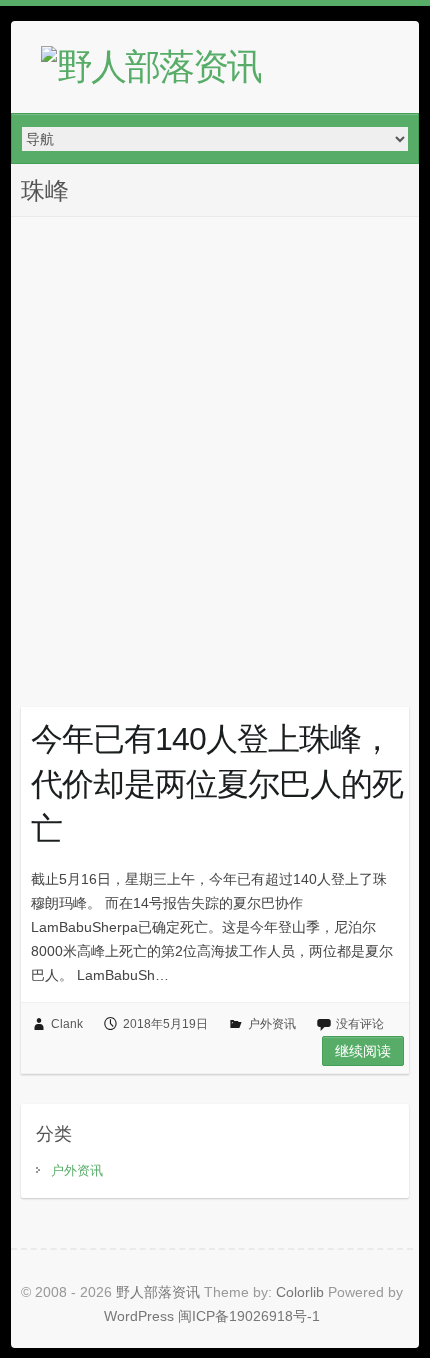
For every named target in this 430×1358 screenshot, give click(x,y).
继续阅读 (363, 1051)
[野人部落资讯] (151, 67)
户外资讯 (272, 1024)
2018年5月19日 (165, 1024)
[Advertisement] (215, 442)
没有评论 (360, 1024)
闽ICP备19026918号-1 (249, 1316)
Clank (67, 1024)
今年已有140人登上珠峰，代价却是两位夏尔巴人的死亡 (217, 784)
